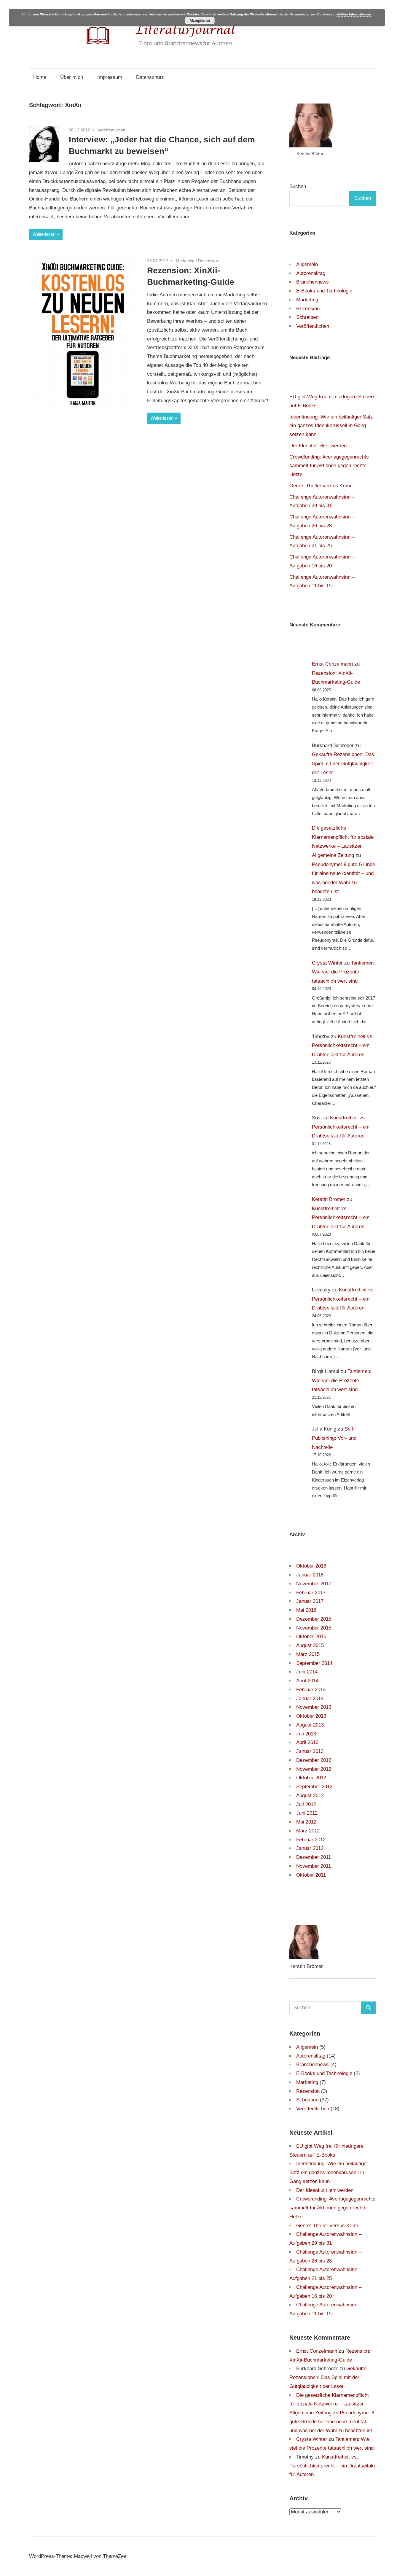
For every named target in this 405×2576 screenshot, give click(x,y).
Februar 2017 (311, 1593)
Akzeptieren (200, 20)
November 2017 (314, 1584)
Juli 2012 (306, 1804)
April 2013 (307, 1742)
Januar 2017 (310, 1601)
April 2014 (307, 1681)
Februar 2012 (311, 1840)
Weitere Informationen (354, 14)
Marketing (185, 261)
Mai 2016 (306, 1610)
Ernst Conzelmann (332, 664)
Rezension (208, 261)
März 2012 (308, 1831)
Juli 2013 (306, 1734)
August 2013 (310, 1725)
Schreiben (307, 317)
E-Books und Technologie (324, 291)
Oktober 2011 (311, 1875)
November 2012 (314, 1769)
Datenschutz (150, 77)
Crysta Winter (327, 963)
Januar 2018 (310, 1575)
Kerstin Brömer (329, 1199)
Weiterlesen (44, 234)
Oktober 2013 (311, 1716)
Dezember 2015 (314, 1619)
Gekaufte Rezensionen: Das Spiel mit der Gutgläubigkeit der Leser (343, 763)
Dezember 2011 (314, 1857)
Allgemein (307, 264)
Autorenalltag (311, 273)
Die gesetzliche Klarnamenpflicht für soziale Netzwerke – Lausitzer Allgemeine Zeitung (329, 2404)
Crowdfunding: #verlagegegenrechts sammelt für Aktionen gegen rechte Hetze (329, 466)
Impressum (110, 77)
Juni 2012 (307, 1813)
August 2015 (310, 1645)
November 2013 (314, 1707)
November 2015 (314, 1628)
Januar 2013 (310, 1751)
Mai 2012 (306, 1822)
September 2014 (314, 1663)
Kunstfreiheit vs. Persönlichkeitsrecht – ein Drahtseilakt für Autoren (343, 1046)
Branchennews (312, 282)
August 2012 (310, 1795)
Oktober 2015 (311, 1637)
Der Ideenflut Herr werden (318, 446)
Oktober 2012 (311, 1778)
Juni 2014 (307, 1672)
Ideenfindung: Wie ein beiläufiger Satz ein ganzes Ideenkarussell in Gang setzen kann (331, 426)
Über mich (72, 77)
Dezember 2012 (314, 1760)
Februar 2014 (311, 1690)
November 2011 (314, 1866)
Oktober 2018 (311, 1566)
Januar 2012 (310, 1848)
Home (40, 77)
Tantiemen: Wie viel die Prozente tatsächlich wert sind (343, 972)
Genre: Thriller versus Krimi (320, 486)
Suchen (298, 186)
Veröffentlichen (111, 130)
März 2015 (308, 1654)
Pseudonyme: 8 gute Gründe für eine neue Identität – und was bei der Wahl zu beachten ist (332, 2422)
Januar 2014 (310, 1698)
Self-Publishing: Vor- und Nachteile (334, 1438)
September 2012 (314, 1787)
